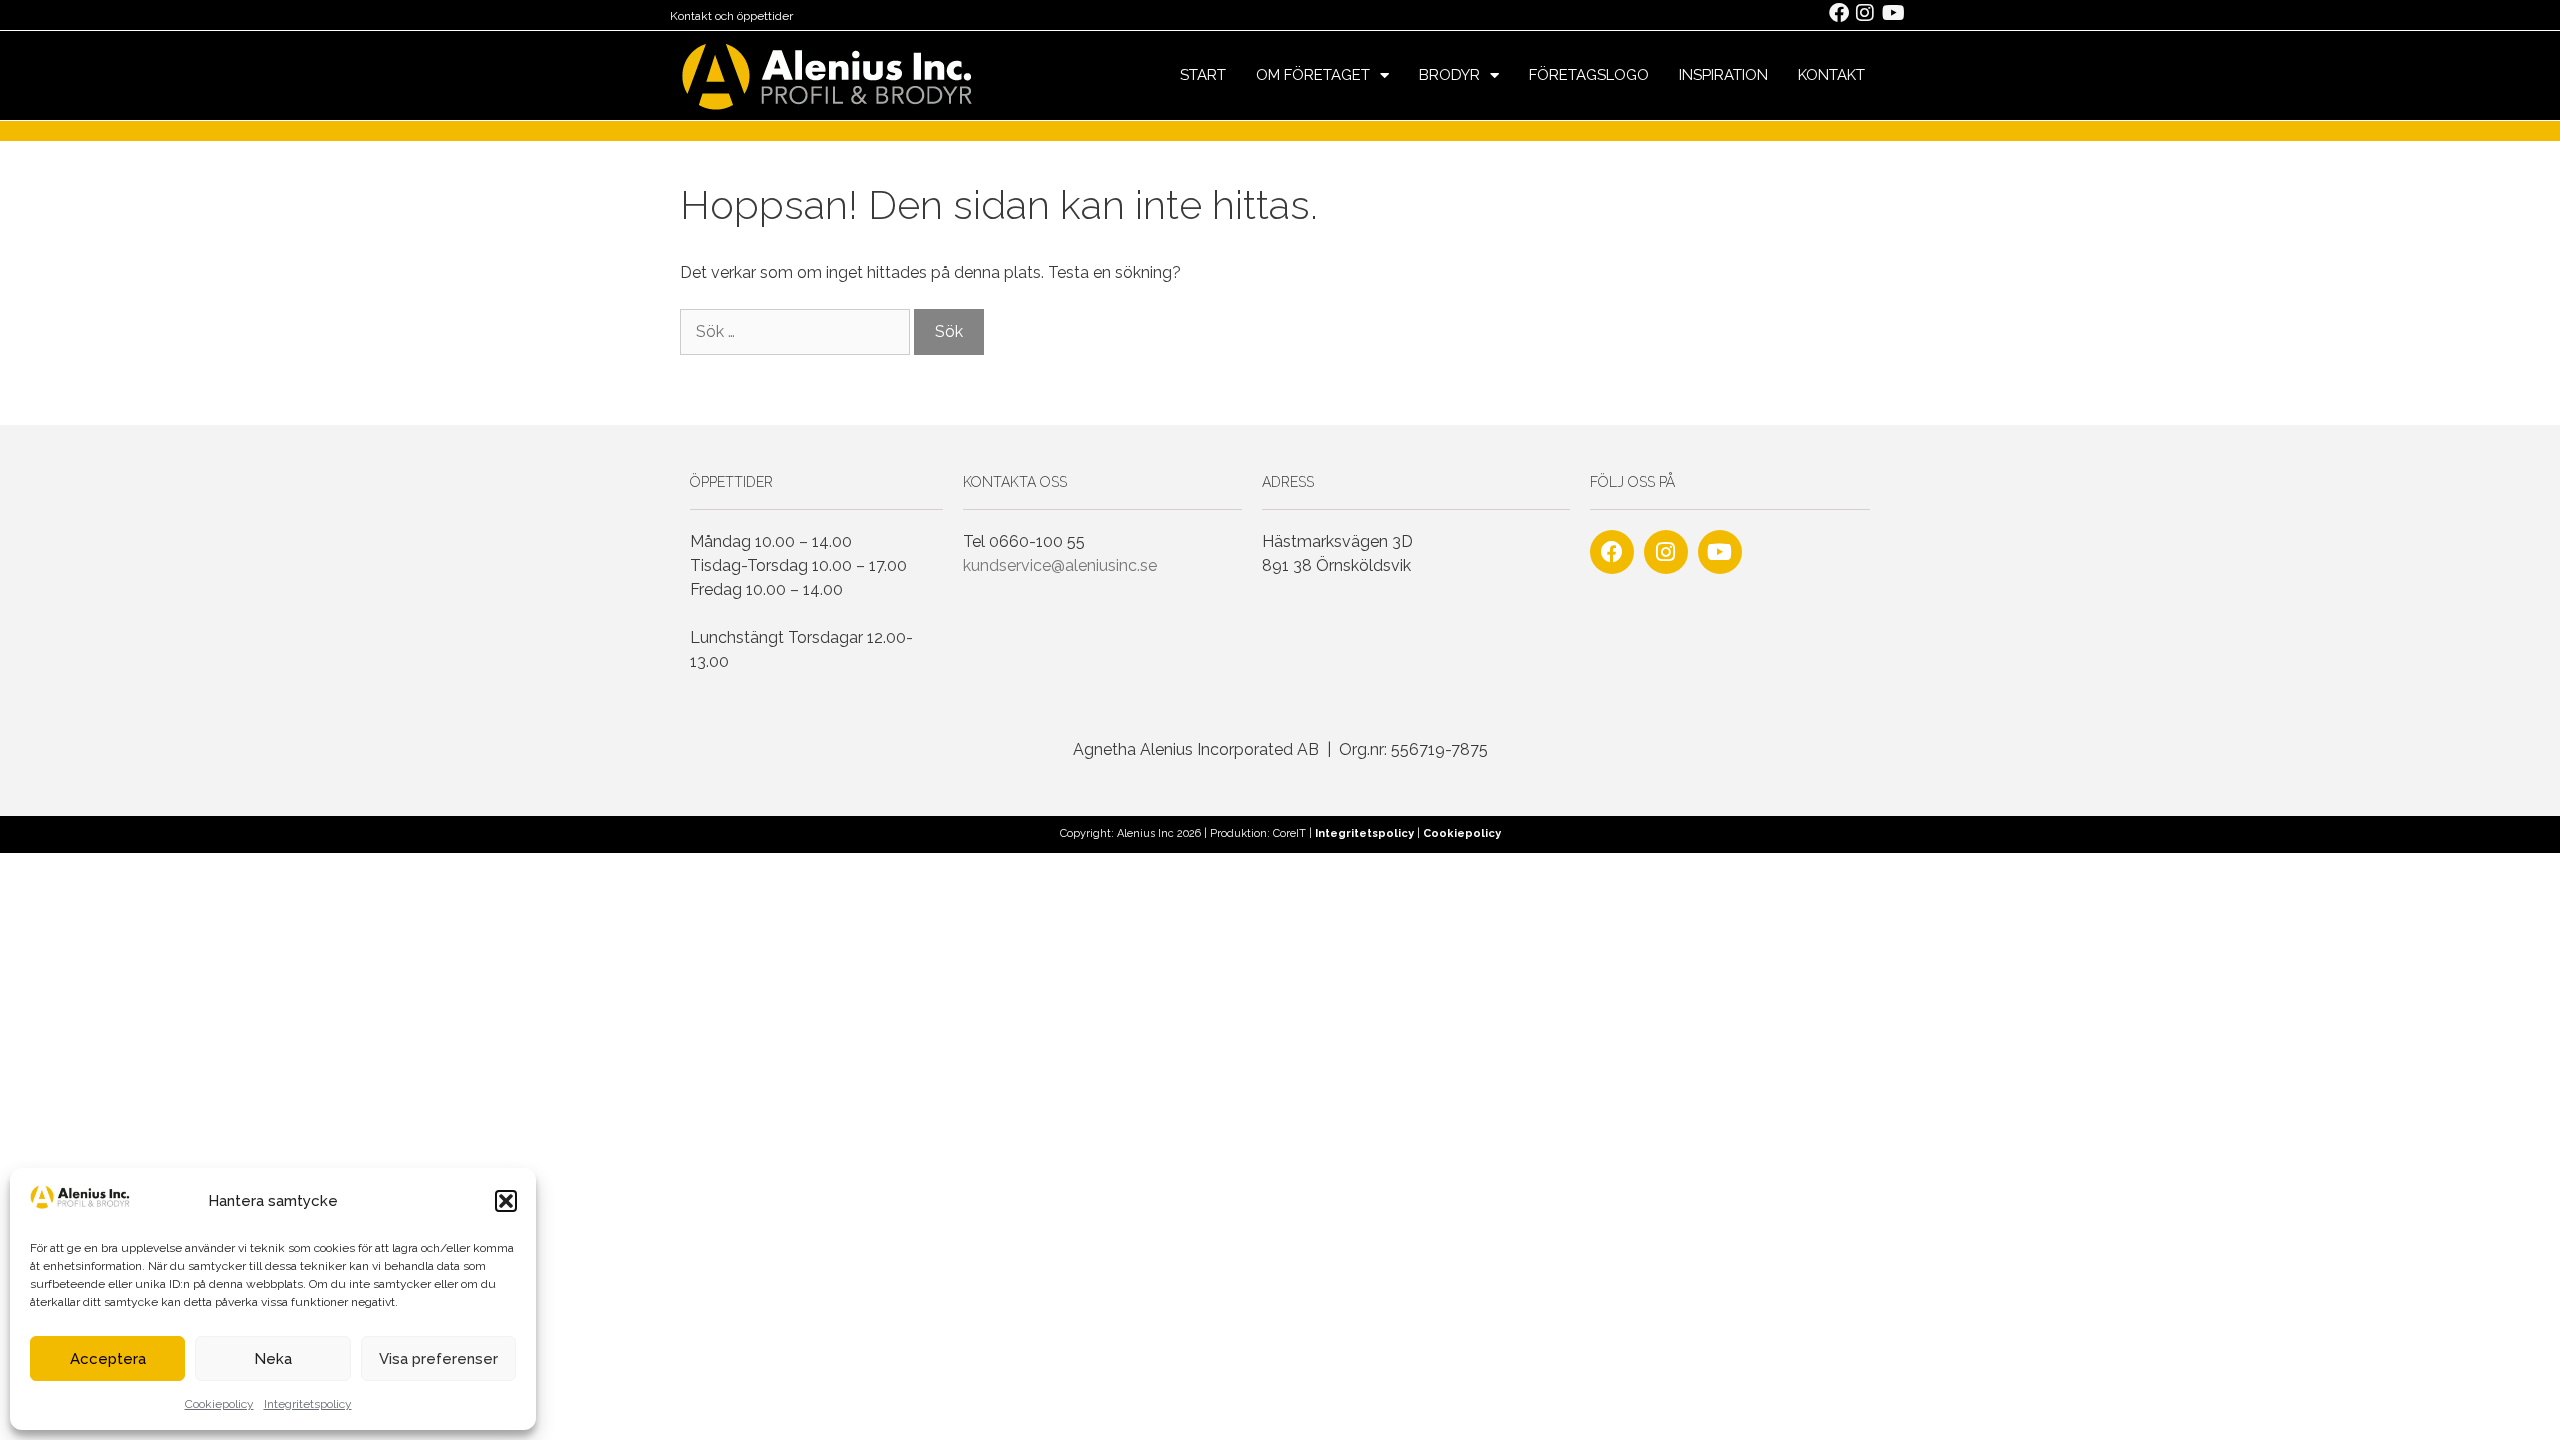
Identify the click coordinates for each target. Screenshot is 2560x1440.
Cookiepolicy (219, 1404)
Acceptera (108, 1359)
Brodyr (1449, 75)
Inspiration (1723, 75)
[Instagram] (1666, 552)
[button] (506, 1201)
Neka (273, 1359)
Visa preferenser (438, 1359)
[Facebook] (1612, 552)
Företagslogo (1589, 75)
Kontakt (1831, 75)
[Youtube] (1720, 552)
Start (1203, 75)
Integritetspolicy (308, 1404)
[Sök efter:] (797, 331)
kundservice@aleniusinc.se (1060, 565)
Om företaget (1313, 75)
